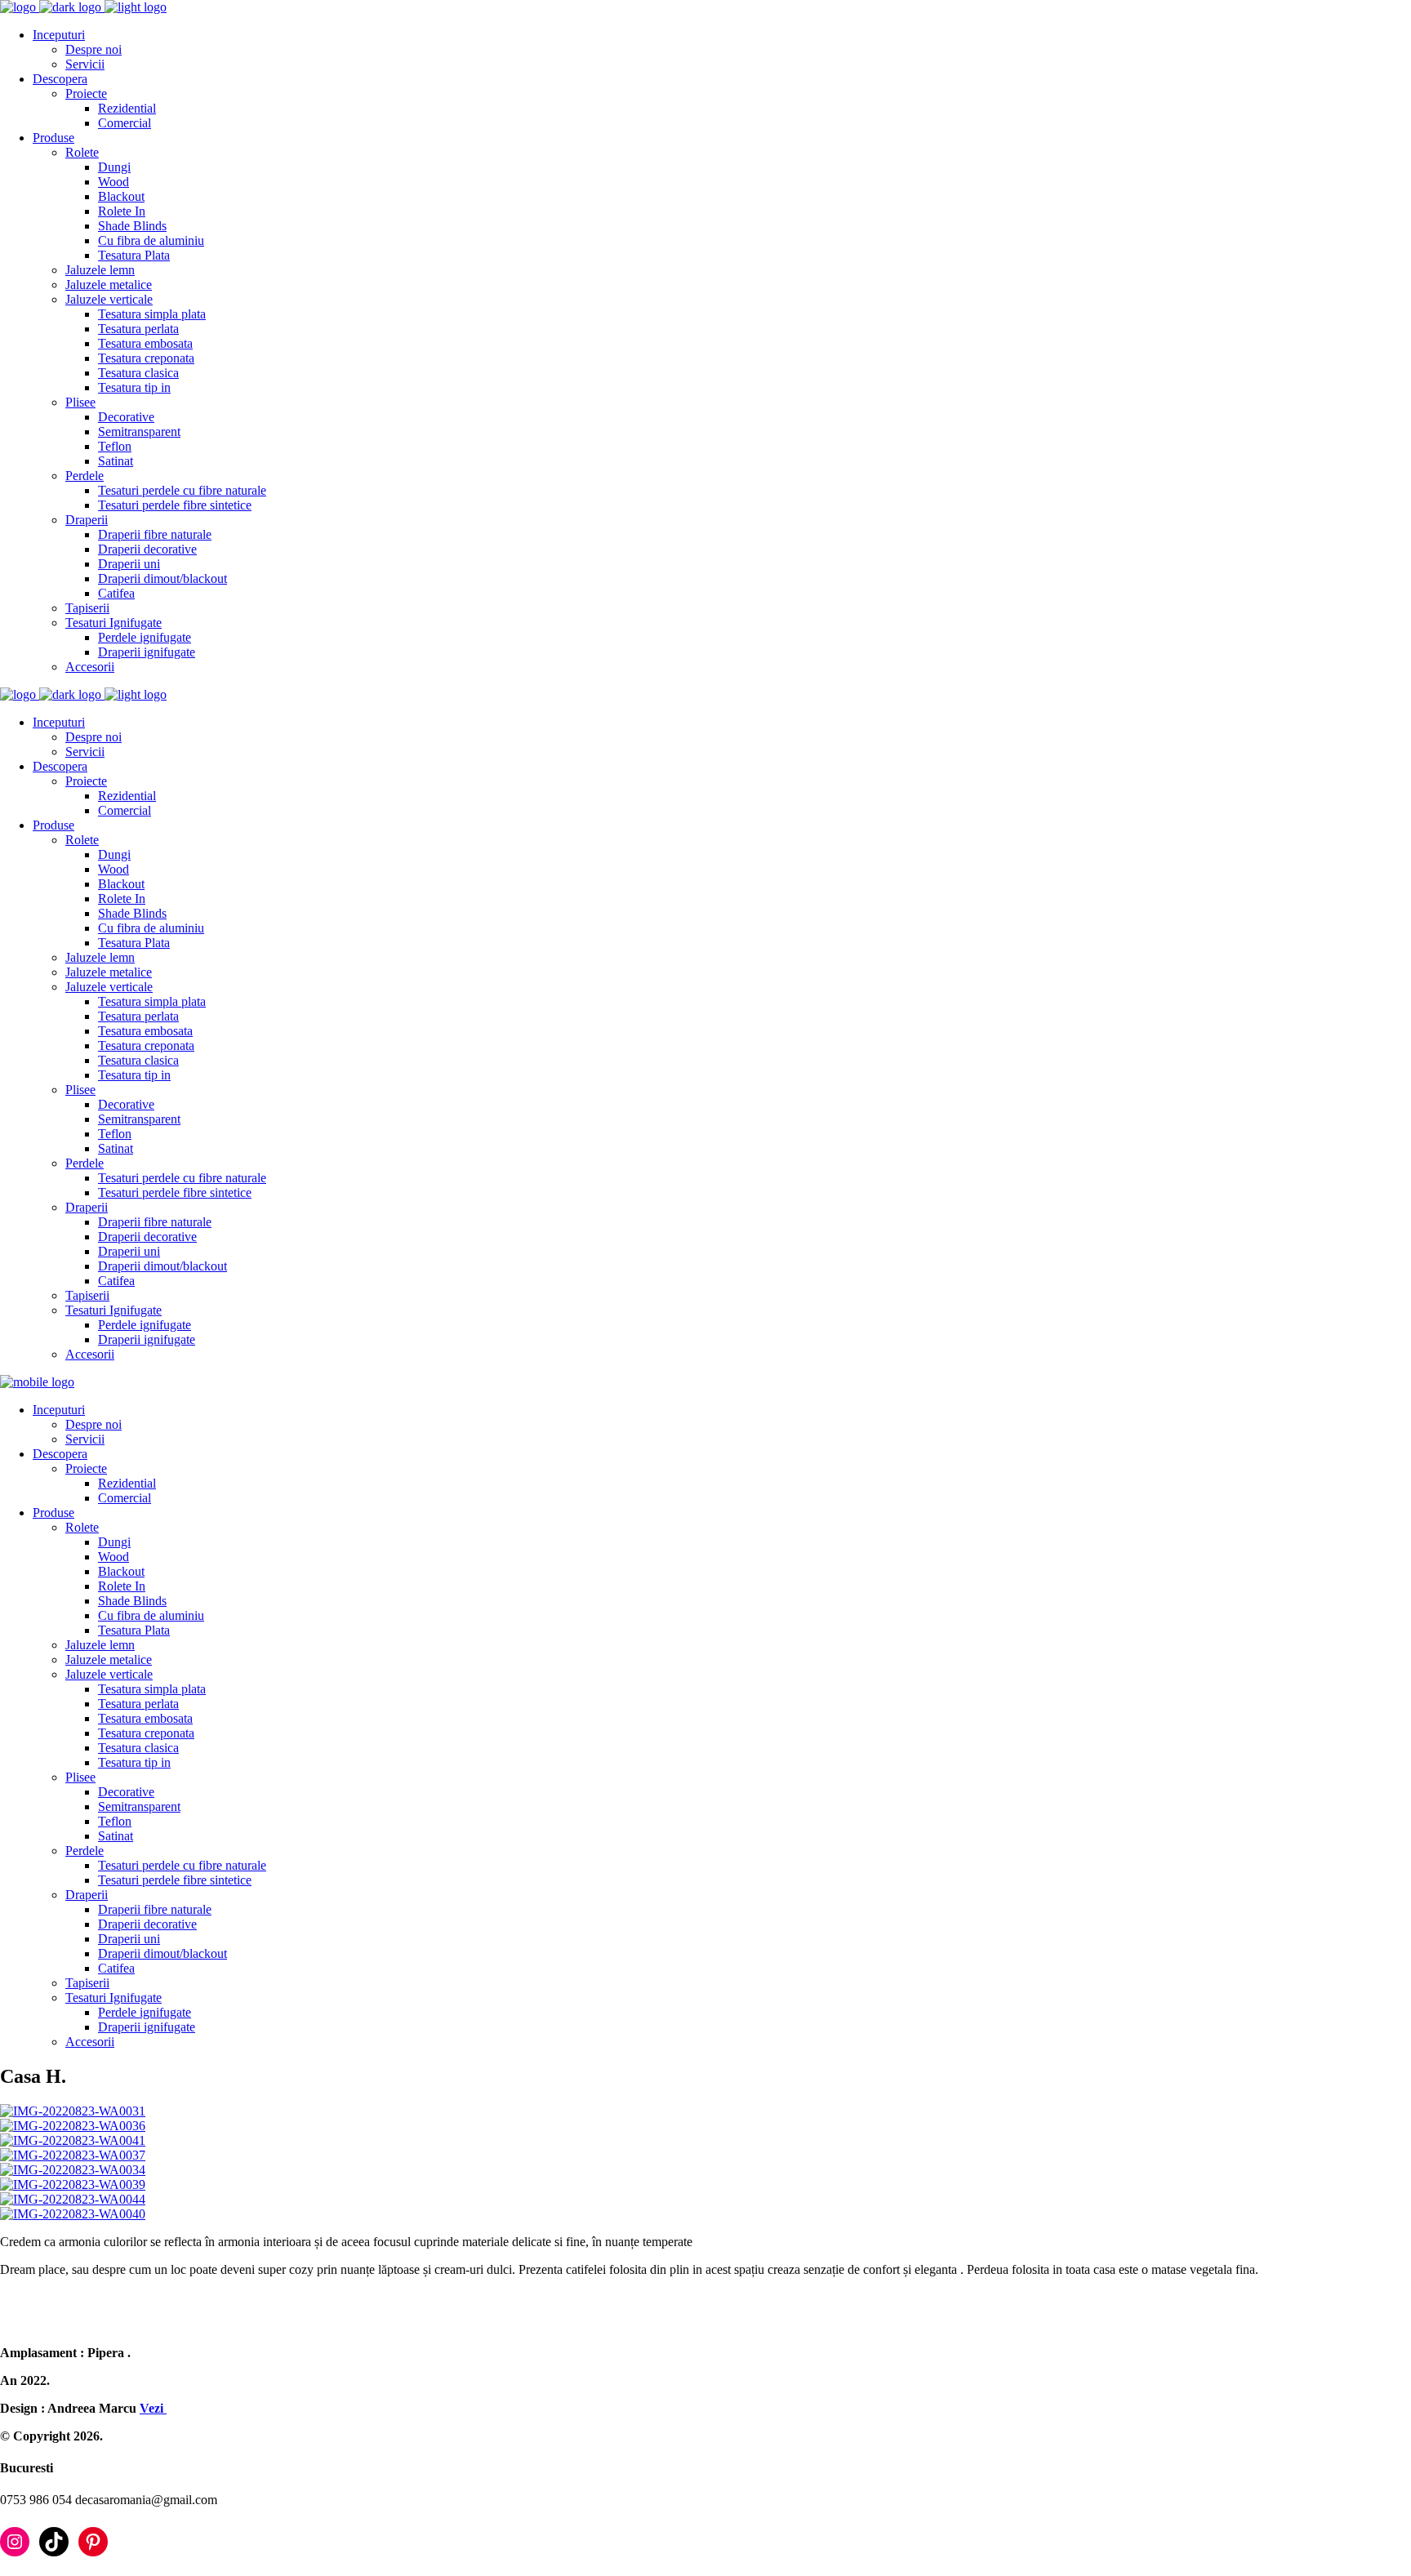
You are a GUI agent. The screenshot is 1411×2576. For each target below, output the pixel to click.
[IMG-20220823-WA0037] (73, 2155)
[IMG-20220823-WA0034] (73, 2170)
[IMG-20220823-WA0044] (73, 2199)
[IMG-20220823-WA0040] (73, 2214)
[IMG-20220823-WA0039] (73, 2184)
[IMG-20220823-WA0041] (73, 2140)
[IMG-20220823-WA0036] (73, 2126)
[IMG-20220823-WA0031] (73, 2111)
